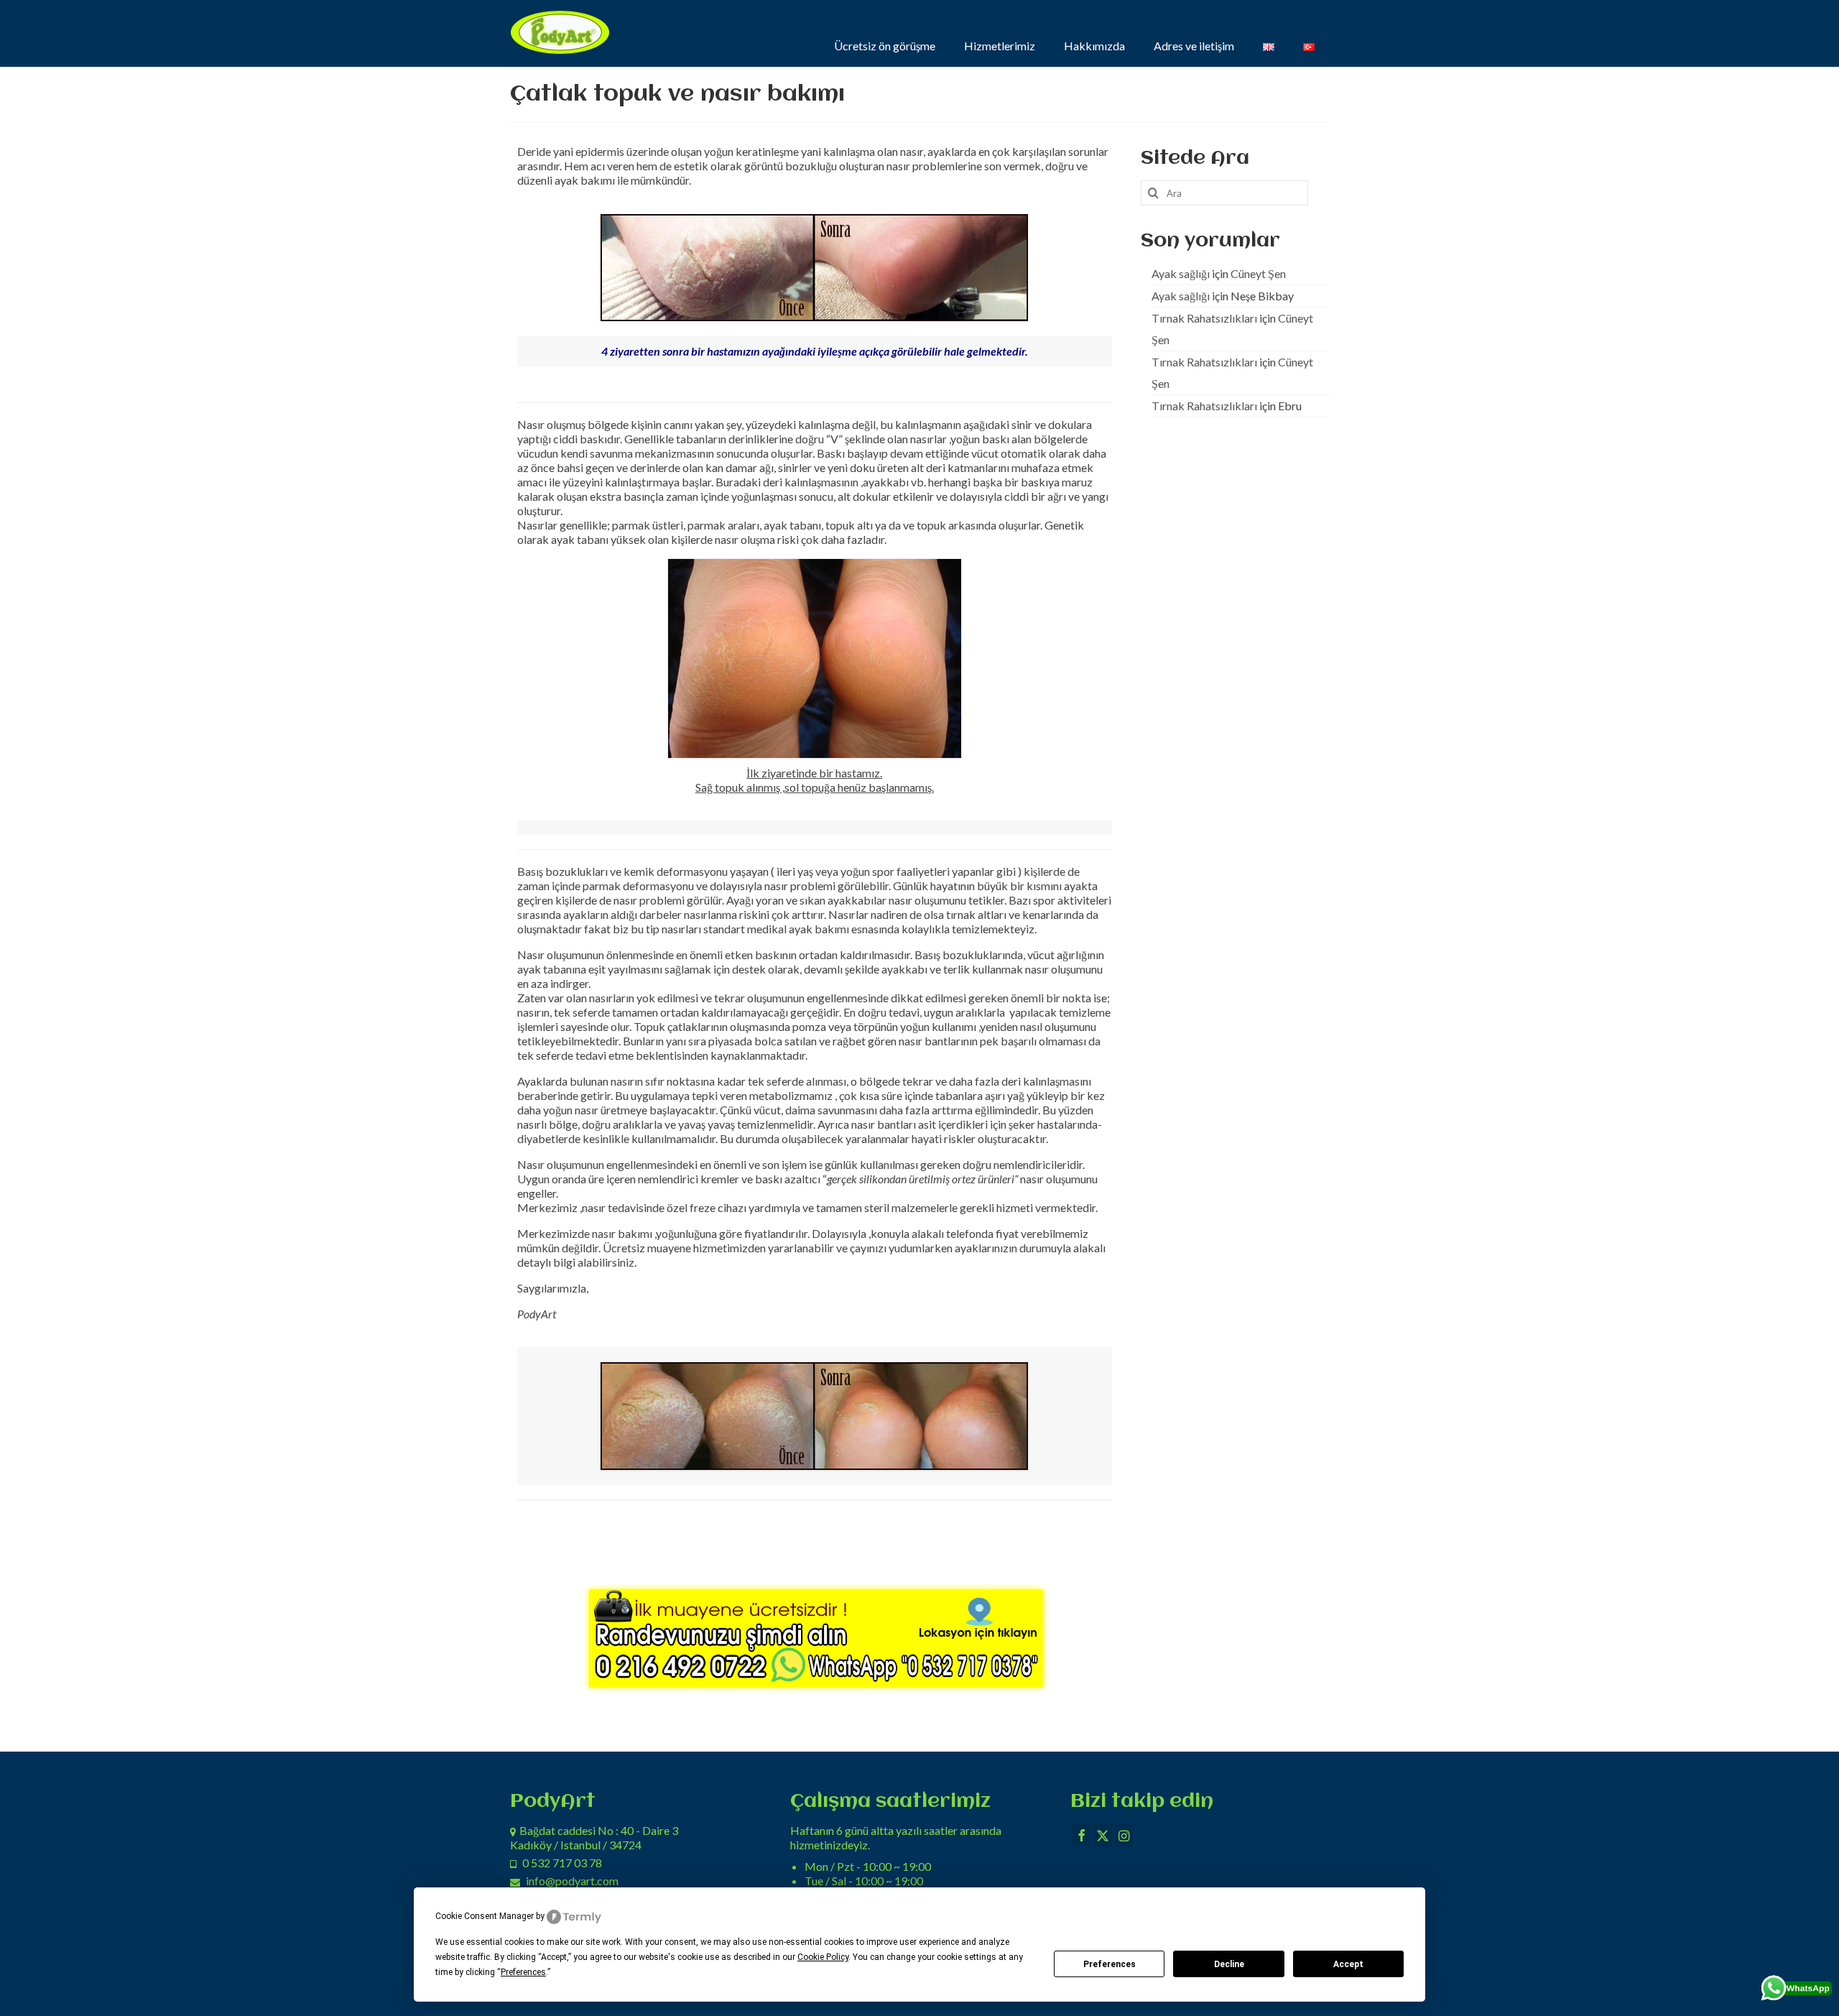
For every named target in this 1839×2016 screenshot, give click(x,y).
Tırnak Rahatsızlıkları (1204, 318)
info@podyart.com (572, 1881)
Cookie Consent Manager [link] (485, 1916)
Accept (1348, 1964)
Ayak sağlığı (1181, 273)
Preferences (1110, 1964)
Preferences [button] (523, 1972)
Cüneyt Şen (1258, 273)
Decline (1229, 1964)
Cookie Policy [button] (823, 1957)
